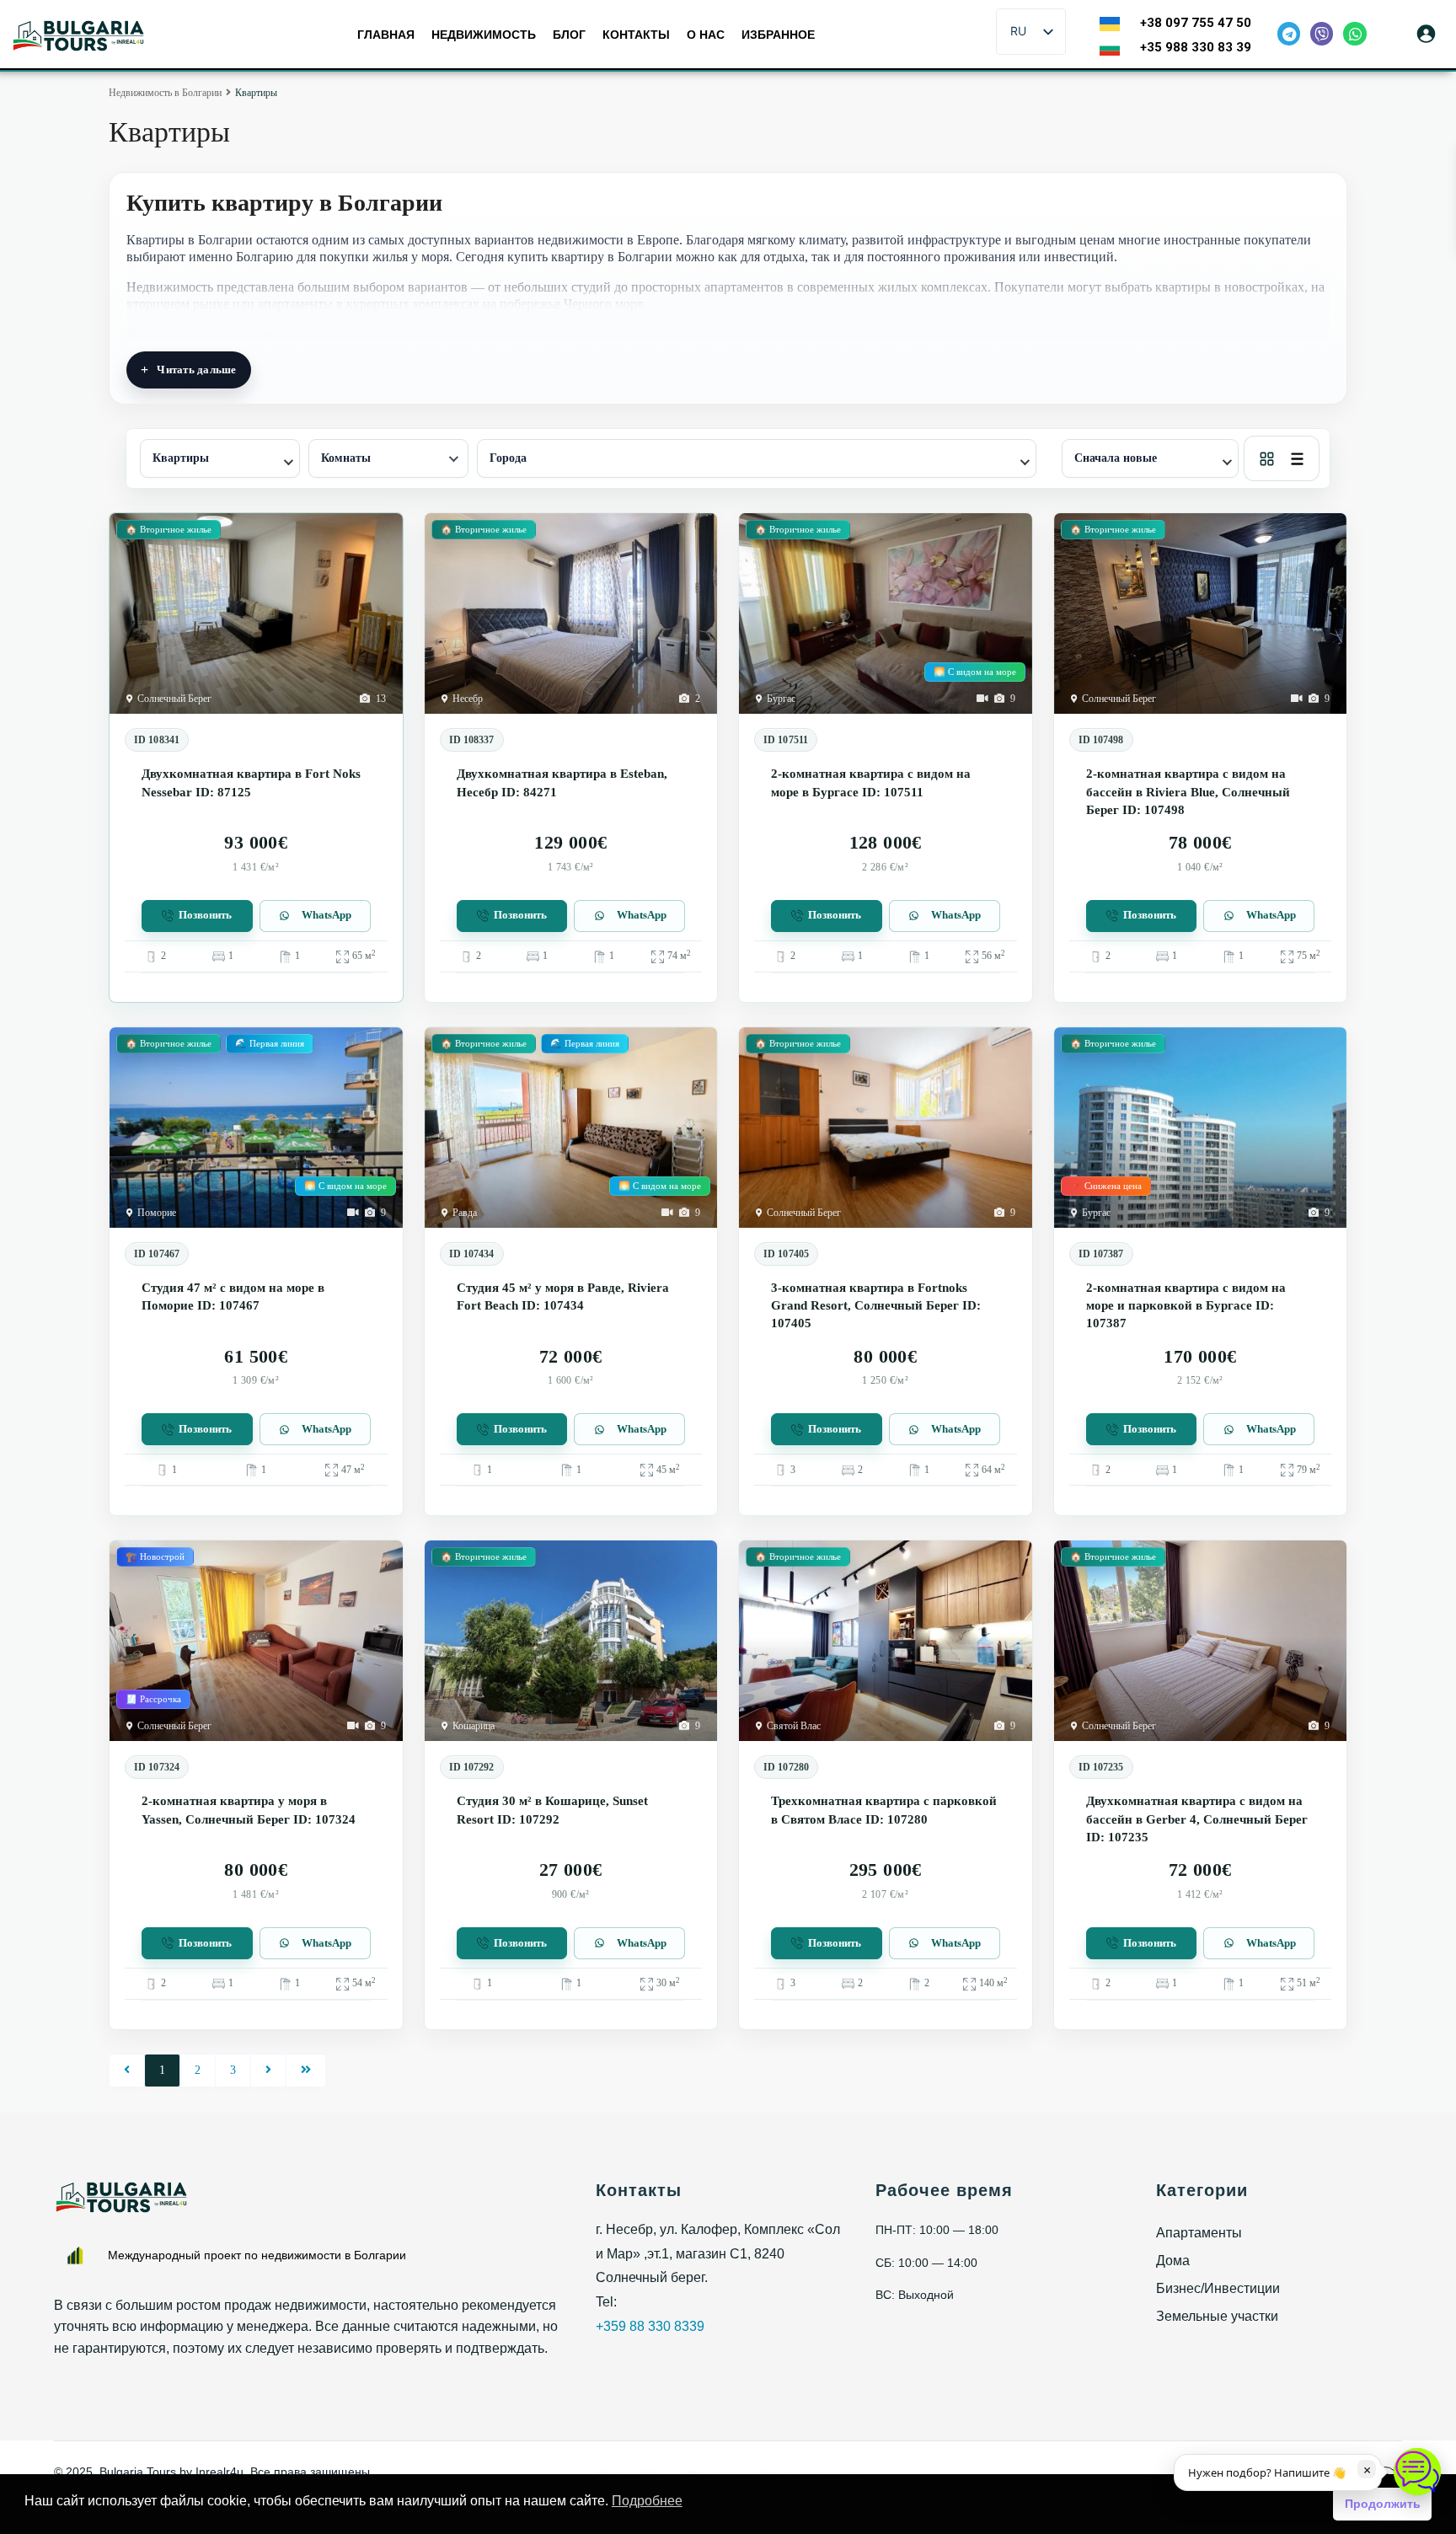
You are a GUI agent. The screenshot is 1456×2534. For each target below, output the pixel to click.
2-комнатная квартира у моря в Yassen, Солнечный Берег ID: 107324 (249, 1810)
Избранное (778, 35)
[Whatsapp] (1354, 33)
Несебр (468, 699)
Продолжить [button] (1383, 2504)
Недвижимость (484, 35)
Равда (465, 1213)
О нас (706, 35)
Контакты (636, 35)
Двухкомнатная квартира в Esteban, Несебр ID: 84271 (562, 782)
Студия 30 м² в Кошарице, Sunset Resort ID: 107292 (552, 1810)
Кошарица (474, 1726)
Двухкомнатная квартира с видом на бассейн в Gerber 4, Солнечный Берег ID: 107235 (1197, 1819)
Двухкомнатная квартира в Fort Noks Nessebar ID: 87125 (251, 782)
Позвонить (205, 915)
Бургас (781, 699)
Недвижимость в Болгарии (165, 93)
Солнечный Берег (174, 699)
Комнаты (346, 458)
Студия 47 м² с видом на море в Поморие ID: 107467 (233, 1296)
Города (508, 458)
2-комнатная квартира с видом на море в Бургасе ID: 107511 (871, 782)
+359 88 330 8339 (650, 2326)
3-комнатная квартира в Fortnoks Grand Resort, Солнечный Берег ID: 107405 (876, 1306)
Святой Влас (794, 1726)
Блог (569, 35)
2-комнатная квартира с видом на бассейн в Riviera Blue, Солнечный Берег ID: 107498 (1188, 792)
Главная (386, 35)
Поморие (157, 1213)
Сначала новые (1116, 458)
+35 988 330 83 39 (1196, 47)
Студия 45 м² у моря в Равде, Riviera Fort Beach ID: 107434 (563, 1296)
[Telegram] (1289, 33)
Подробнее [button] (647, 2501)
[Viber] (1322, 33)
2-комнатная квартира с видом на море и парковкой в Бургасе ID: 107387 (1186, 1306)
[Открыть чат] (1417, 2472)
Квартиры (181, 458)
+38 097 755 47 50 (1196, 23)
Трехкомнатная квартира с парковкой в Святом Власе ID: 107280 (884, 1810)
